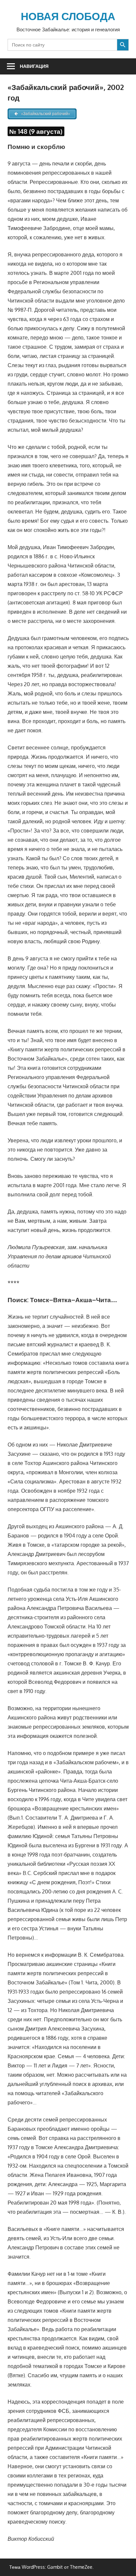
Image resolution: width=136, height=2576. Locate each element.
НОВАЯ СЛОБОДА (68, 16)
